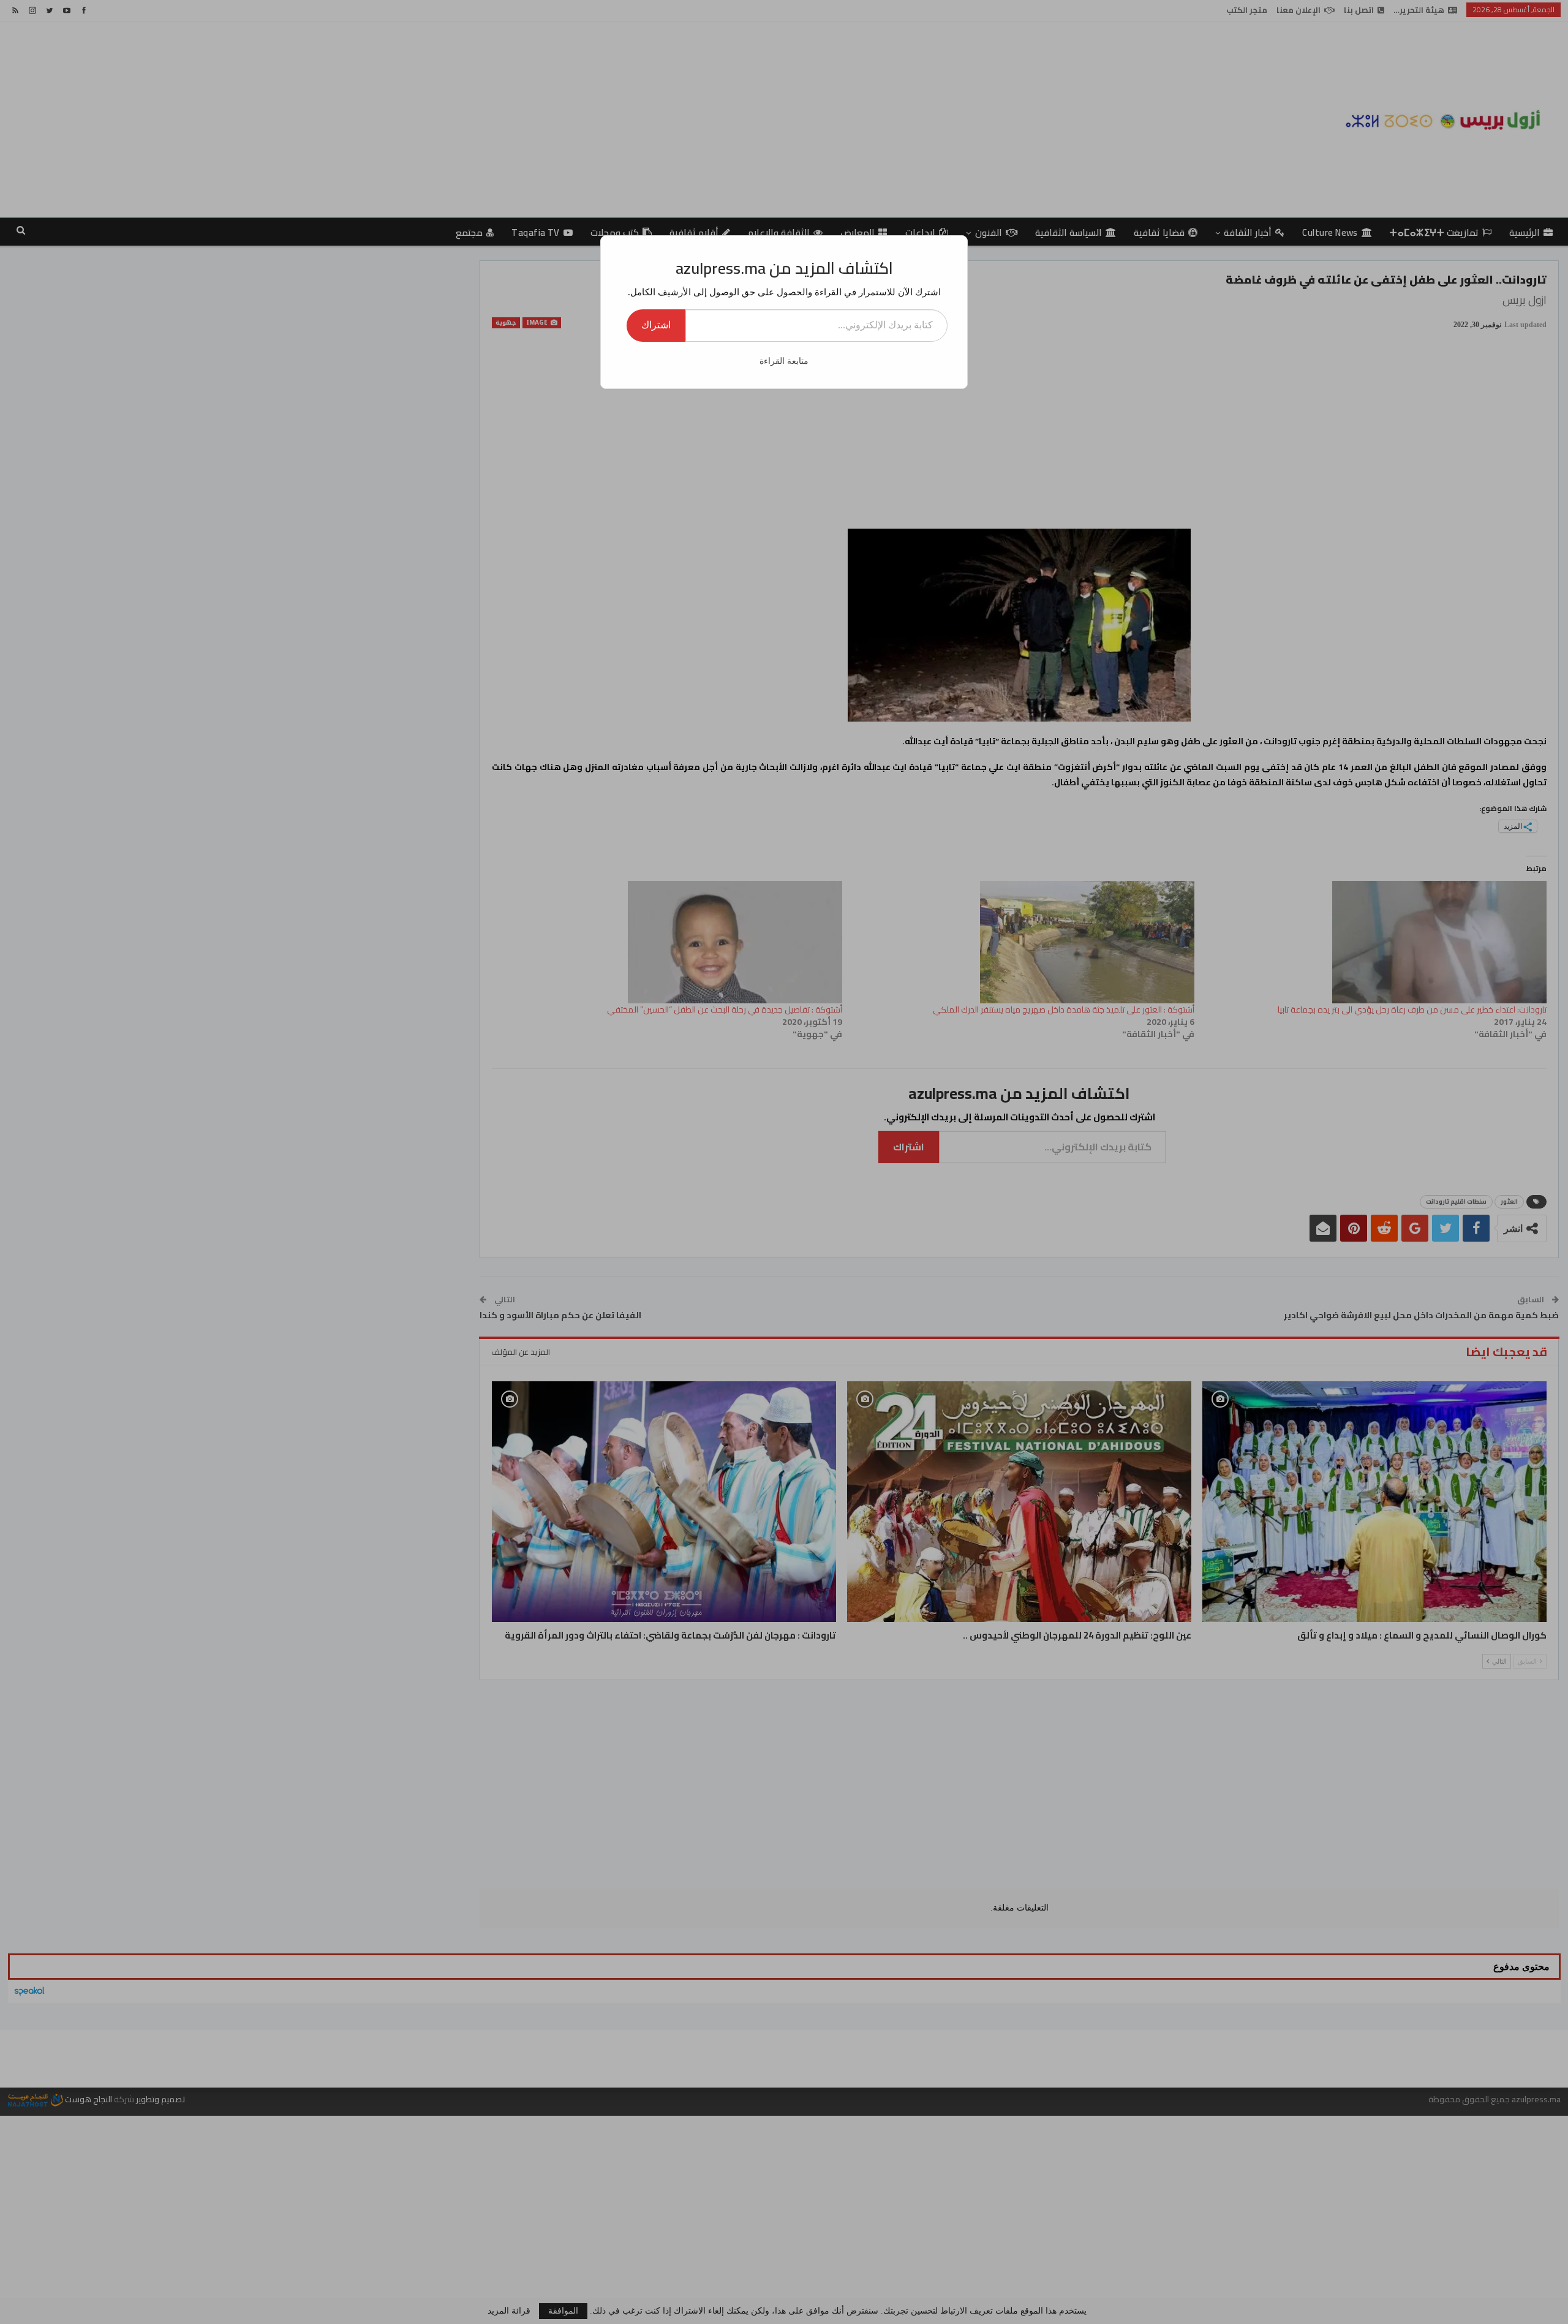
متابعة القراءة (784, 361)
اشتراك (656, 325)
